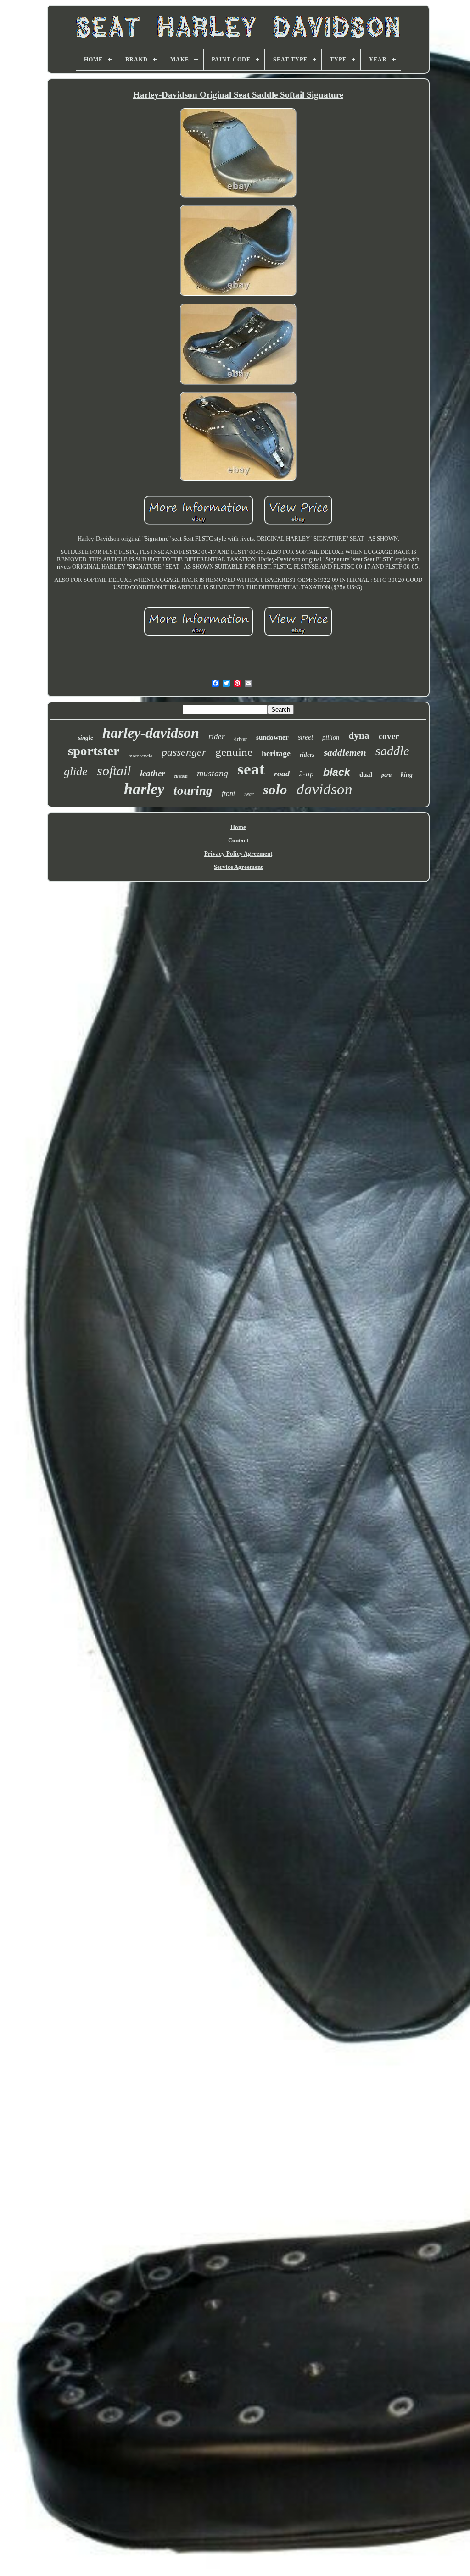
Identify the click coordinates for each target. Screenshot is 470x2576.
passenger (184, 752)
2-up (306, 774)
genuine (234, 752)
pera (386, 775)
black (337, 772)
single (86, 738)
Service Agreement (238, 867)
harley (144, 789)
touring (193, 790)
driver (241, 739)
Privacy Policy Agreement (238, 854)
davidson (325, 789)
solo (275, 789)
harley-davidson (151, 733)
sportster (94, 751)
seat (251, 769)
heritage (276, 753)
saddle (392, 751)
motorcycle (140, 756)
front (228, 793)
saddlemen (345, 752)
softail (114, 771)
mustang (213, 773)
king (407, 775)
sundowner (272, 737)
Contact (238, 840)
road (282, 774)
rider (217, 737)
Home (238, 827)
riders (307, 755)
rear (249, 794)
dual (366, 774)
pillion (331, 738)
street (305, 737)
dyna (359, 735)
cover (389, 736)
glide (76, 771)
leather (152, 773)
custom (181, 776)
